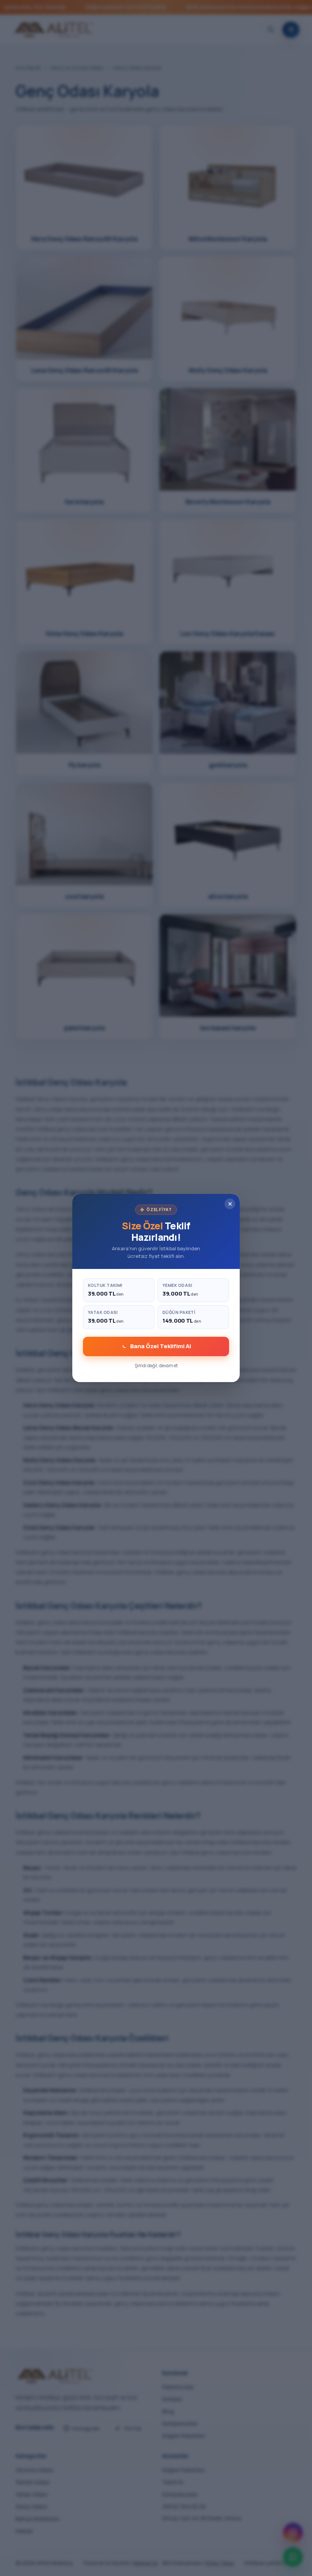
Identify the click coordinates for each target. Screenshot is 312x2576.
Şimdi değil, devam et (156, 1366)
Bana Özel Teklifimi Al (161, 1346)
